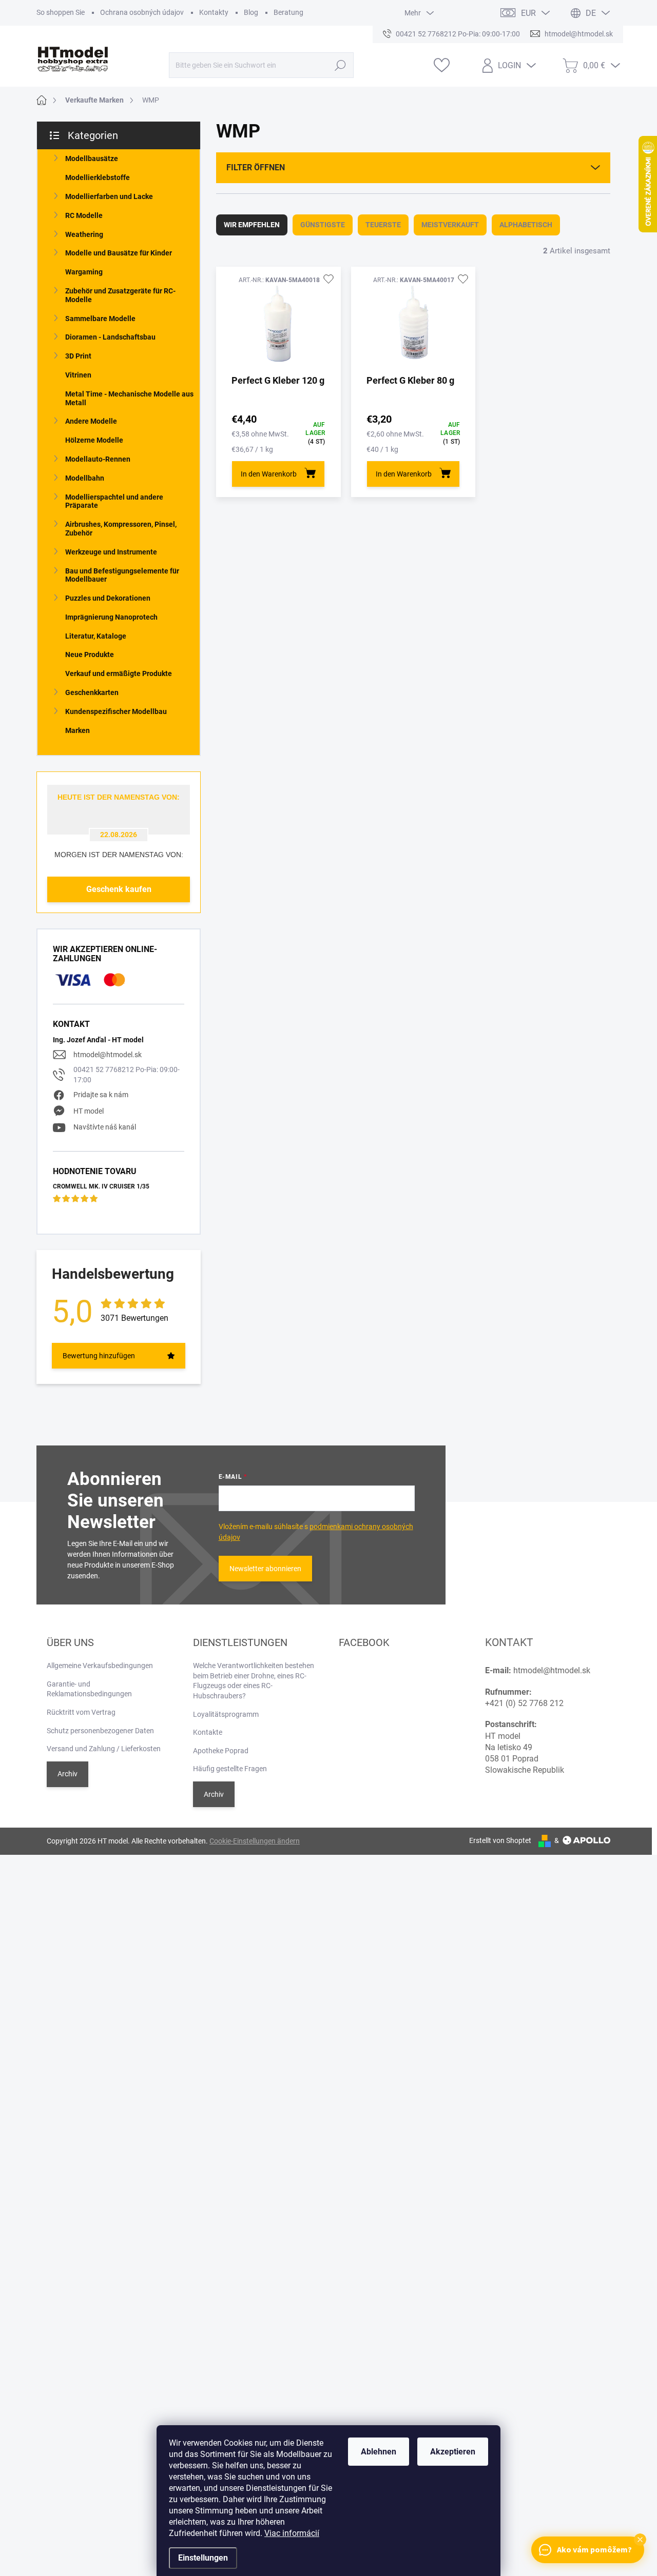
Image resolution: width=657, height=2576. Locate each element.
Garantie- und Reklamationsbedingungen (89, 1689)
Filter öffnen (256, 167)
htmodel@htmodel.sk (108, 1055)
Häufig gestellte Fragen (230, 1769)
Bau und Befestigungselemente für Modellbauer (122, 575)
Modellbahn (85, 478)
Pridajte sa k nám (101, 1095)
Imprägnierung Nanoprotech (111, 617)
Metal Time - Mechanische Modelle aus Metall (129, 398)
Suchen (340, 65)
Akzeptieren (453, 2452)
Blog (251, 12)
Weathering (84, 234)
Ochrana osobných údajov (142, 12)
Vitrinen (78, 375)
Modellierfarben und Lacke (109, 196)
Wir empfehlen (252, 225)
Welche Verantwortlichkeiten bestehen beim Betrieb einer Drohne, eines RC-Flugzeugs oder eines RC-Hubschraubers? (254, 1681)
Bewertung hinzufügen (99, 1356)
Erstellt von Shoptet (500, 1840)
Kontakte (208, 1732)
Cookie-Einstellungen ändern (255, 1841)
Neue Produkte (90, 655)
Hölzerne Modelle (94, 440)
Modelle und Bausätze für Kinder (119, 253)
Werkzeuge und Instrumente (111, 552)
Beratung (288, 12)
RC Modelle (84, 215)
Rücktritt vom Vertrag (81, 1712)
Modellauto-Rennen (98, 459)
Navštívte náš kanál (105, 1127)
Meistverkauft (450, 225)
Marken (78, 730)
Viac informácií (292, 2533)
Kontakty (214, 12)
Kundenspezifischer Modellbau (116, 711)
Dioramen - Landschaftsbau (110, 337)
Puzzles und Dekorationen (108, 598)
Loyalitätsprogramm (226, 1714)
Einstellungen (203, 2558)
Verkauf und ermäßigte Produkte (119, 673)
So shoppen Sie (61, 12)
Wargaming (84, 272)
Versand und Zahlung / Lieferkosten (104, 1749)
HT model (89, 1111)
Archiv (67, 1774)
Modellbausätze (92, 158)
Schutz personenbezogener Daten (100, 1731)
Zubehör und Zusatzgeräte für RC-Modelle (120, 295)
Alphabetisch (526, 225)
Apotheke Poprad (221, 1751)
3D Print (78, 356)
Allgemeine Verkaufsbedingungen (100, 1666)
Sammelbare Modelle (100, 319)
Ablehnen (379, 2452)
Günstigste (323, 225)
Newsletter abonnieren (265, 1569)
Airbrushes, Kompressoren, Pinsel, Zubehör (121, 529)
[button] (640, 2540)
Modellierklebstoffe (98, 177)
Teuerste (383, 225)
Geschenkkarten (92, 692)
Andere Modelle (91, 421)
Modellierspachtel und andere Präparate (114, 501)
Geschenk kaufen (119, 889)
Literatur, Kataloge (96, 636)
